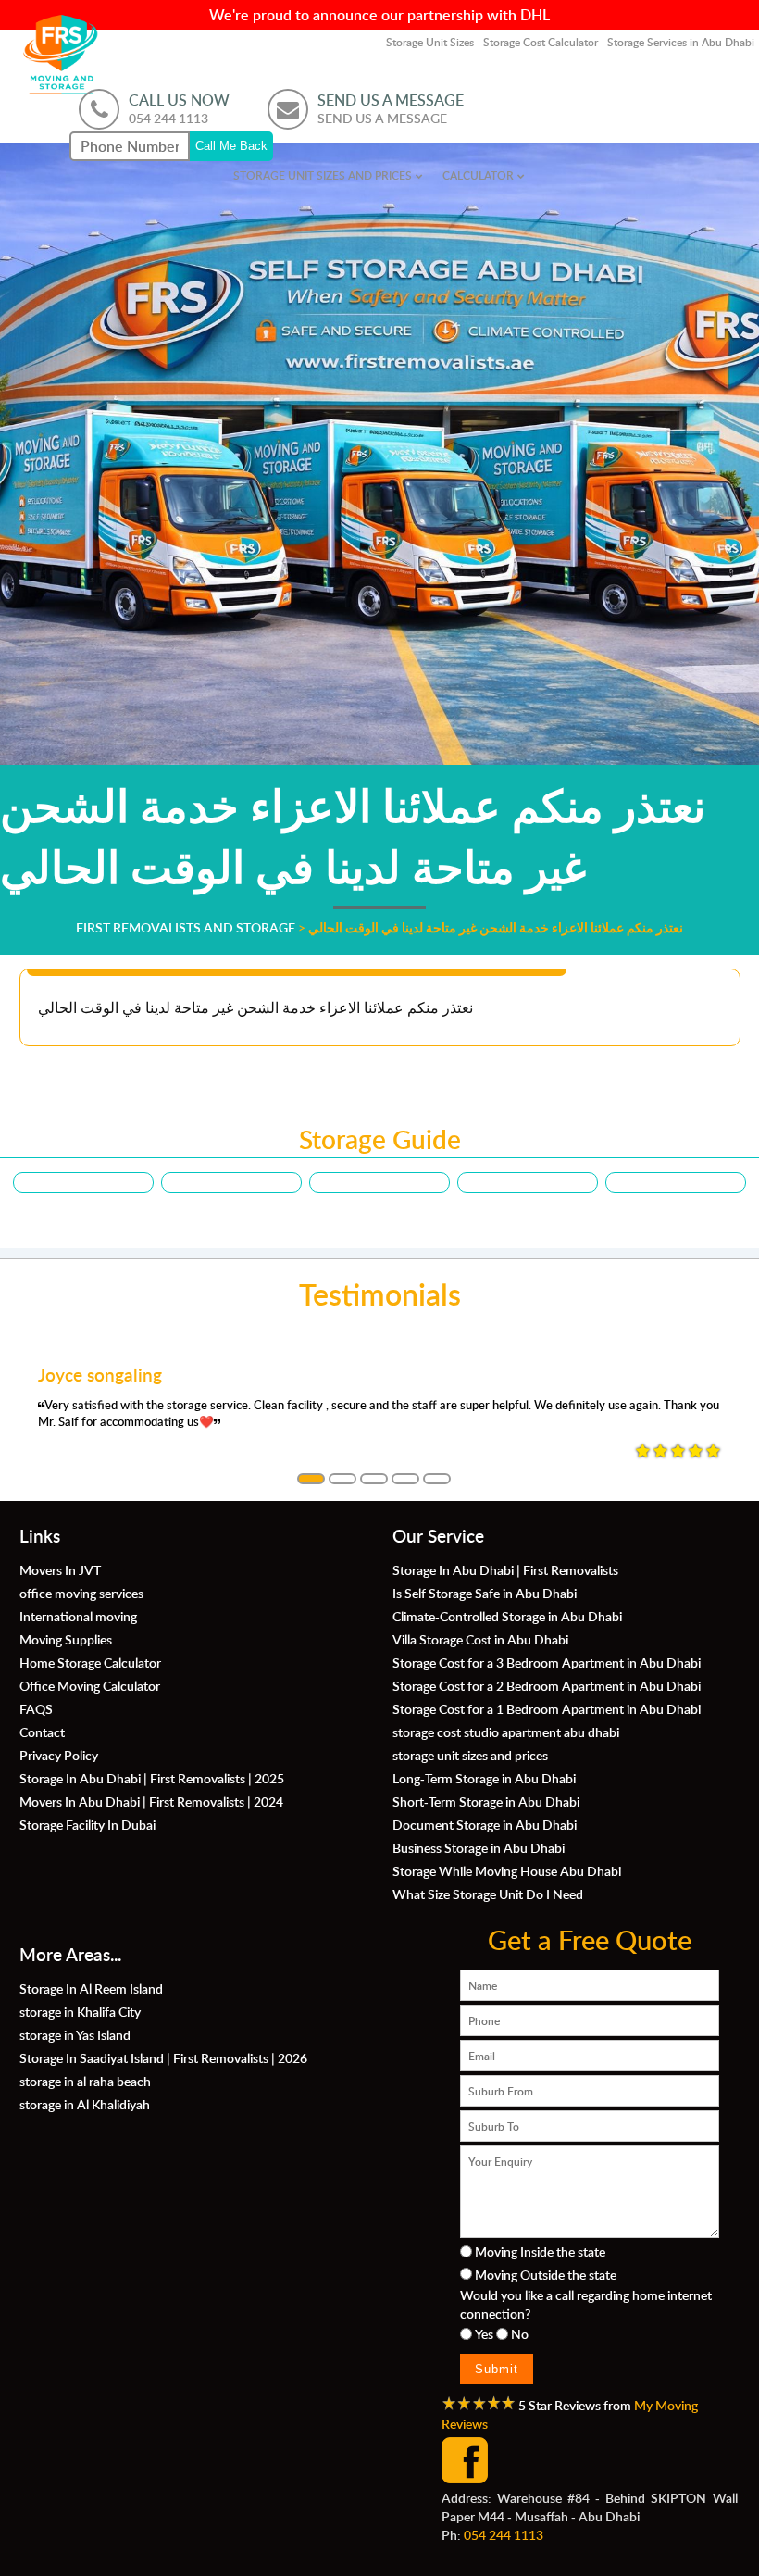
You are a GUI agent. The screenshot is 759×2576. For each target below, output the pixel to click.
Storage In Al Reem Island (91, 1988)
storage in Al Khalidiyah (85, 2104)
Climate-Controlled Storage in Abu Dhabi (507, 1616)
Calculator (478, 175)
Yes (484, 2333)
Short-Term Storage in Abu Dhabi (486, 1801)
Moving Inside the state (540, 2251)
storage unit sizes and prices (323, 175)
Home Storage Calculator (90, 1662)
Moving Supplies (66, 1639)
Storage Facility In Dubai (87, 1824)
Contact (42, 1732)
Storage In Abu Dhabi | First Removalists (505, 1569)
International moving (78, 1616)
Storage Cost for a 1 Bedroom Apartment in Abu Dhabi (547, 1708)
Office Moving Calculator (90, 1685)
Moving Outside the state (546, 2274)
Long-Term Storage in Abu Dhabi (484, 1778)
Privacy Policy (59, 1755)
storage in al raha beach (85, 2081)
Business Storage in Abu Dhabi (479, 1847)
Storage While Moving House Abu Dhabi (507, 1870)
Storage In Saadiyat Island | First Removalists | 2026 (163, 2057)
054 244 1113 (504, 2534)
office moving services (81, 1593)
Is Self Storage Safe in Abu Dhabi (485, 1593)
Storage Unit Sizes (430, 42)
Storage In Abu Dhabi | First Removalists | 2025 (152, 1778)
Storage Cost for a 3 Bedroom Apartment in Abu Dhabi (547, 1662)
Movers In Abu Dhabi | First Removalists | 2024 (151, 1801)
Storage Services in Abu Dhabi (681, 42)
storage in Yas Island (75, 2034)
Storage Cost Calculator (541, 42)
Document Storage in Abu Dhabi (485, 1824)
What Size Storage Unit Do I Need (488, 1894)
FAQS (36, 1708)
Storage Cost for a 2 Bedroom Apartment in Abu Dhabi (547, 1685)
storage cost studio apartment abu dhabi (506, 1732)
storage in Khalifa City (80, 2011)
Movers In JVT (60, 1569)
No (520, 2333)
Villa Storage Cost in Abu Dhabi (480, 1639)
